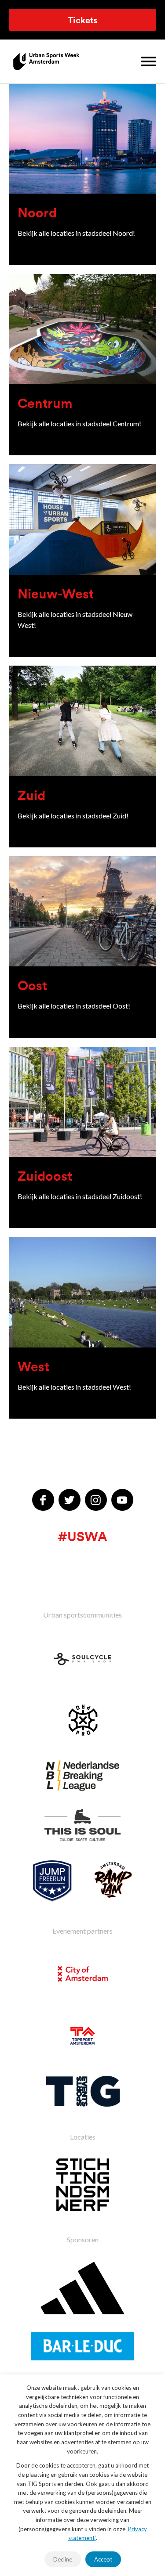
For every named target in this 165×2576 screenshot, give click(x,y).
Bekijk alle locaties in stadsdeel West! (74, 1387)
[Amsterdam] (82, 1974)
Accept (103, 2559)
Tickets (82, 20)
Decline (63, 2559)
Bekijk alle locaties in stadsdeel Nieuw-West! (76, 620)
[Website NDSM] (83, 2185)
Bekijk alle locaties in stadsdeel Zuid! (73, 816)
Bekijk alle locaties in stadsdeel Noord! (76, 233)
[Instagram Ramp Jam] (112, 1881)
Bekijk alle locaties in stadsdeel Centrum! (79, 423)
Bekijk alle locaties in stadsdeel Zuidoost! (80, 1196)
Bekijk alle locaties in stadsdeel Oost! (74, 1006)
